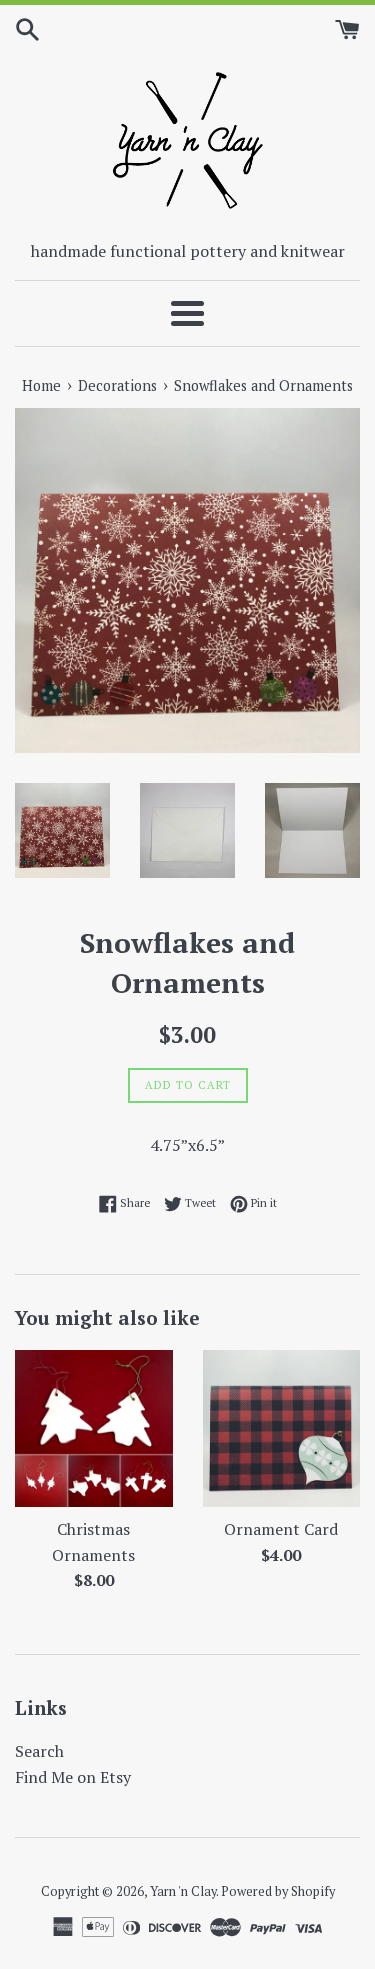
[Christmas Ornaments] (94, 1429)
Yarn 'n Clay (183, 1891)
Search (39, 1751)
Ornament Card (281, 1529)
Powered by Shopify (278, 1891)
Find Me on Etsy (73, 1777)
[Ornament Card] (282, 1429)
